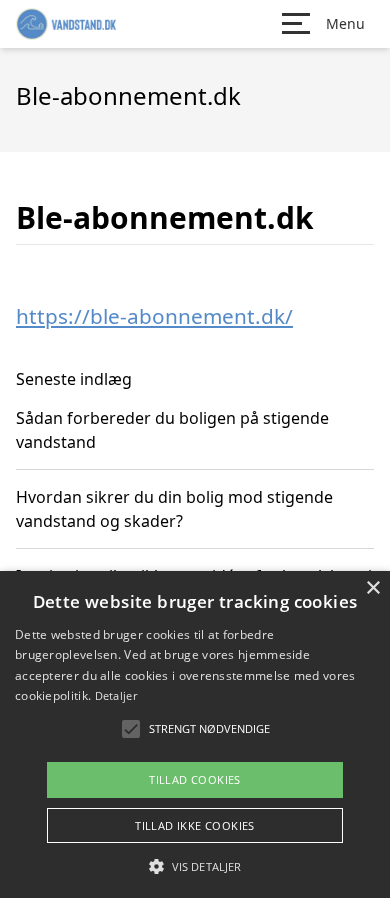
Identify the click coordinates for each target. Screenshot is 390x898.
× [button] (372, 588)
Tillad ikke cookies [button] (195, 825)
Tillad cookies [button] (195, 779)
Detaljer (116, 695)
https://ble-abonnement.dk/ (154, 316)
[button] (195, 866)
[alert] (195, 734)
